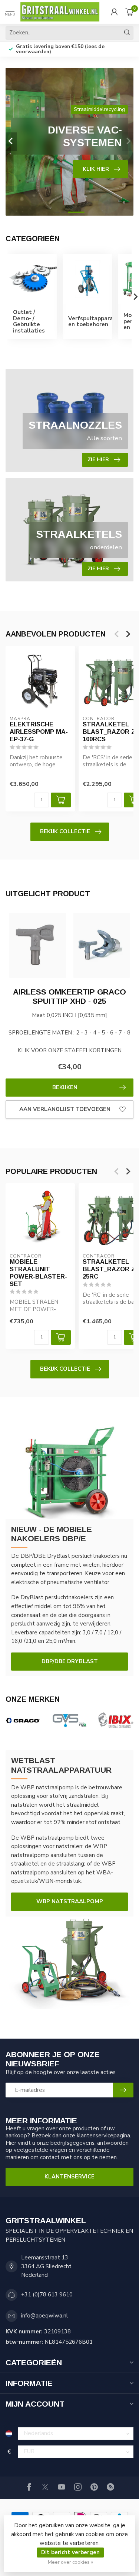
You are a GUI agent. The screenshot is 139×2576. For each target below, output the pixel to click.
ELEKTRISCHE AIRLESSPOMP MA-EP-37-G (39, 732)
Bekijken (65, 1087)
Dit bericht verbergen (70, 2552)
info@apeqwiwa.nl (44, 2316)
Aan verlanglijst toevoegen (65, 1109)
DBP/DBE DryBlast (70, 1661)
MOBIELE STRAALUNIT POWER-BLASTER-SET (38, 1272)
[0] (129, 12)
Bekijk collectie (65, 831)
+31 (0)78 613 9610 (47, 2295)
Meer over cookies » (70, 2562)
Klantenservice (69, 2177)
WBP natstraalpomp (70, 1901)
